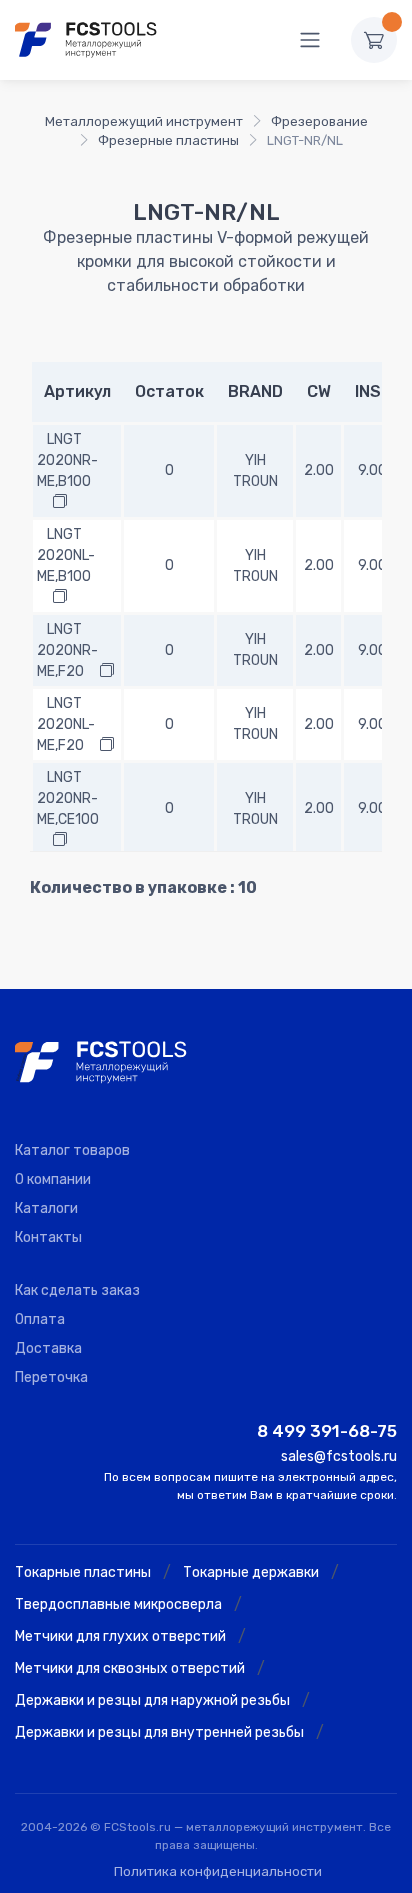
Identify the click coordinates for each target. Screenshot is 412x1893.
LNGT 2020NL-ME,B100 (66, 555)
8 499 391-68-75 (327, 1431)
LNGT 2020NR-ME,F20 (67, 650)
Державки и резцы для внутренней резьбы (159, 1732)
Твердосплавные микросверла (118, 1604)
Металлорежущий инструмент (144, 121)
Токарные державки (251, 1572)
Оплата (40, 1319)
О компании (53, 1179)
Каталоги (46, 1208)
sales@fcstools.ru (339, 1456)
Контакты (48, 1237)
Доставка (48, 1348)
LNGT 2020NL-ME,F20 (66, 724)
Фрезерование (319, 121)
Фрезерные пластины (168, 140)
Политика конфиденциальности (218, 1871)
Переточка (51, 1377)
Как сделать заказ (77, 1290)
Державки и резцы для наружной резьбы (152, 1700)
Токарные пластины (83, 1572)
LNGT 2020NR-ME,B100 (67, 460)
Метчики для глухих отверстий (120, 1636)
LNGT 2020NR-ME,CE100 (68, 798)
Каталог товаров (72, 1150)
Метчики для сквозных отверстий (130, 1668)
